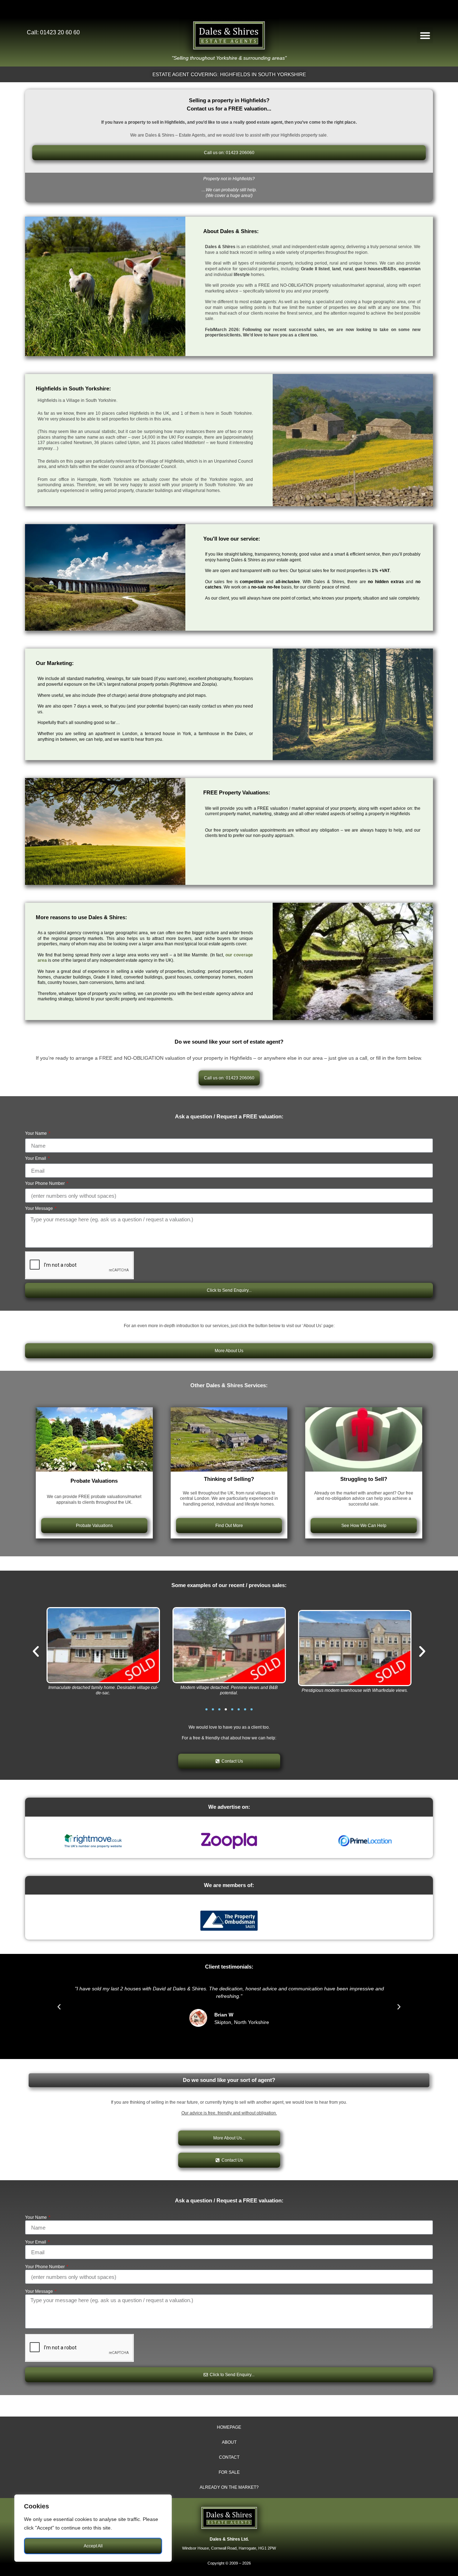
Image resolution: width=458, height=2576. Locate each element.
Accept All (93, 2546)
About (229, 2442)
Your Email (36, 1159)
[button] (425, 35)
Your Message (40, 1209)
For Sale (229, 2472)
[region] (93, 2528)
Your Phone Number (45, 1184)
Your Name (36, 1134)
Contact (229, 2457)
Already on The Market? (229, 2487)
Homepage (229, 2427)
